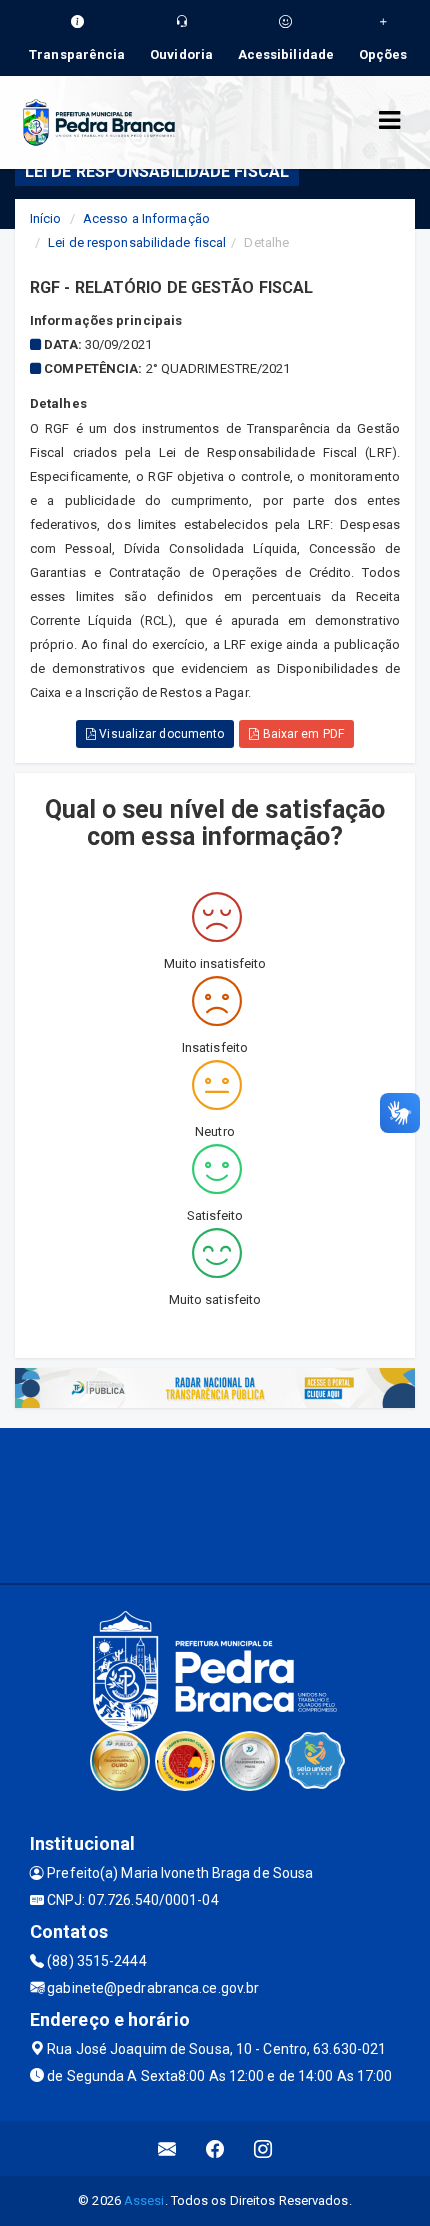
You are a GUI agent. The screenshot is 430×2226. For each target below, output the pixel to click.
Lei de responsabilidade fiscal (137, 242)
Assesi (144, 2200)
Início (46, 218)
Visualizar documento (160, 734)
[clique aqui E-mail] (167, 2148)
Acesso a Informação (146, 218)
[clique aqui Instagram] (263, 2148)
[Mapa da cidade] (215, 1503)
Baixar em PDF (301, 734)
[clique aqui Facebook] (215, 2148)
